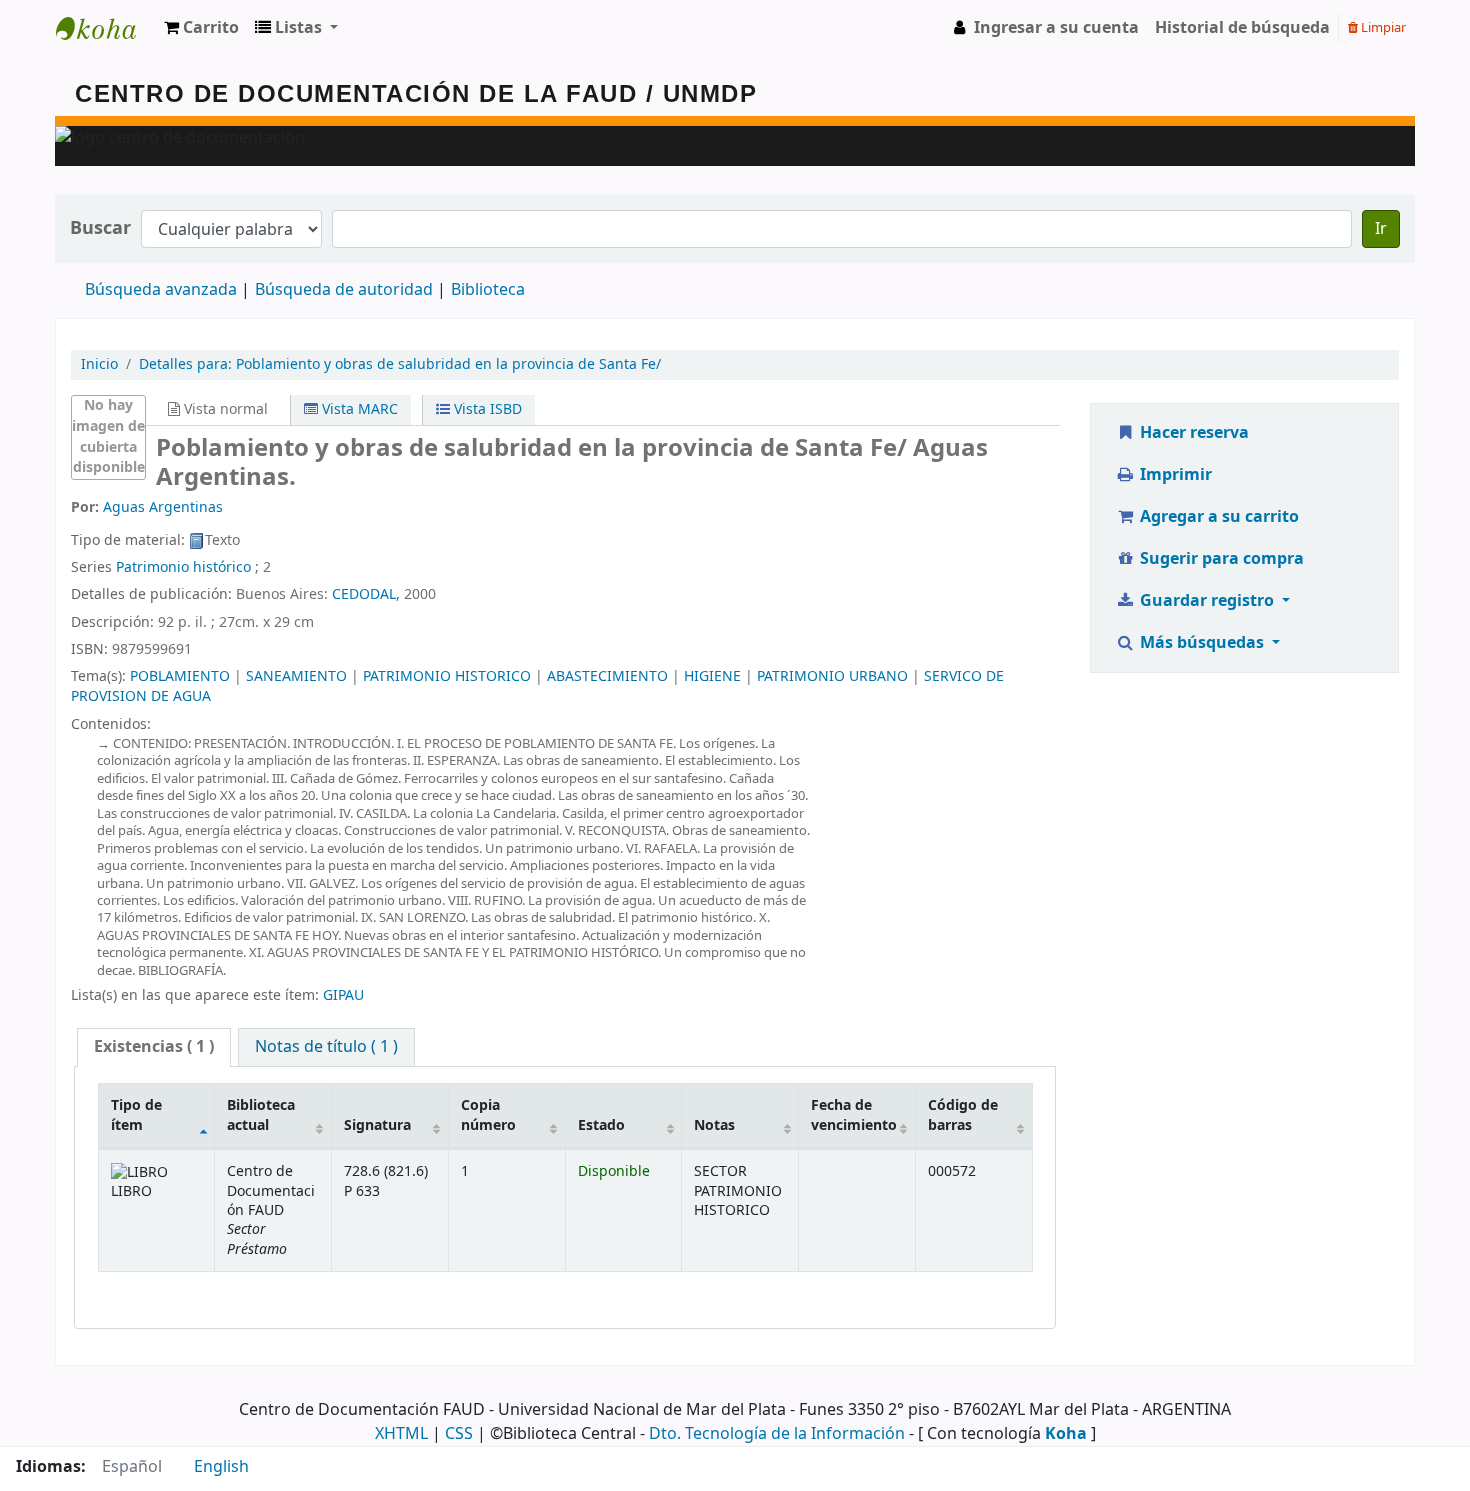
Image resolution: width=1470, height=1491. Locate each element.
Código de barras (963, 1115)
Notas (714, 1125)
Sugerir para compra (1220, 559)
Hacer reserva (1192, 433)
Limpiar (1382, 27)
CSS (459, 1434)
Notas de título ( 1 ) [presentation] (326, 1047)
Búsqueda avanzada (161, 290)
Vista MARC (358, 409)
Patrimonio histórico (183, 567)
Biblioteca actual (261, 1115)
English (221, 1467)
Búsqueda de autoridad (344, 290)
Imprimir (1174, 475)
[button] (201, 28)
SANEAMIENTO (296, 676)
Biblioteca (488, 290)
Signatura (377, 1125)
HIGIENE (712, 676)
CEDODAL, (366, 594)
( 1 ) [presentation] (154, 1047)
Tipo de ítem (136, 1115)
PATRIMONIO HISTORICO (447, 676)
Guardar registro (1207, 601)
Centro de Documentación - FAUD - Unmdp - (106, 28)
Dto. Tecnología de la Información (777, 1434)
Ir (1381, 229)
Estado (601, 1125)
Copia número (488, 1115)
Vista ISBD (486, 409)
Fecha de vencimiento (854, 1115)
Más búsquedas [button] (1202, 643)
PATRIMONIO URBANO (832, 676)
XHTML (401, 1434)
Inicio (99, 364)
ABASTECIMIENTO (607, 676)
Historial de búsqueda (1242, 28)
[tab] (154, 1047)
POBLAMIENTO (180, 676)
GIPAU (343, 995)
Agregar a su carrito (1217, 517)
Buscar (100, 228)
